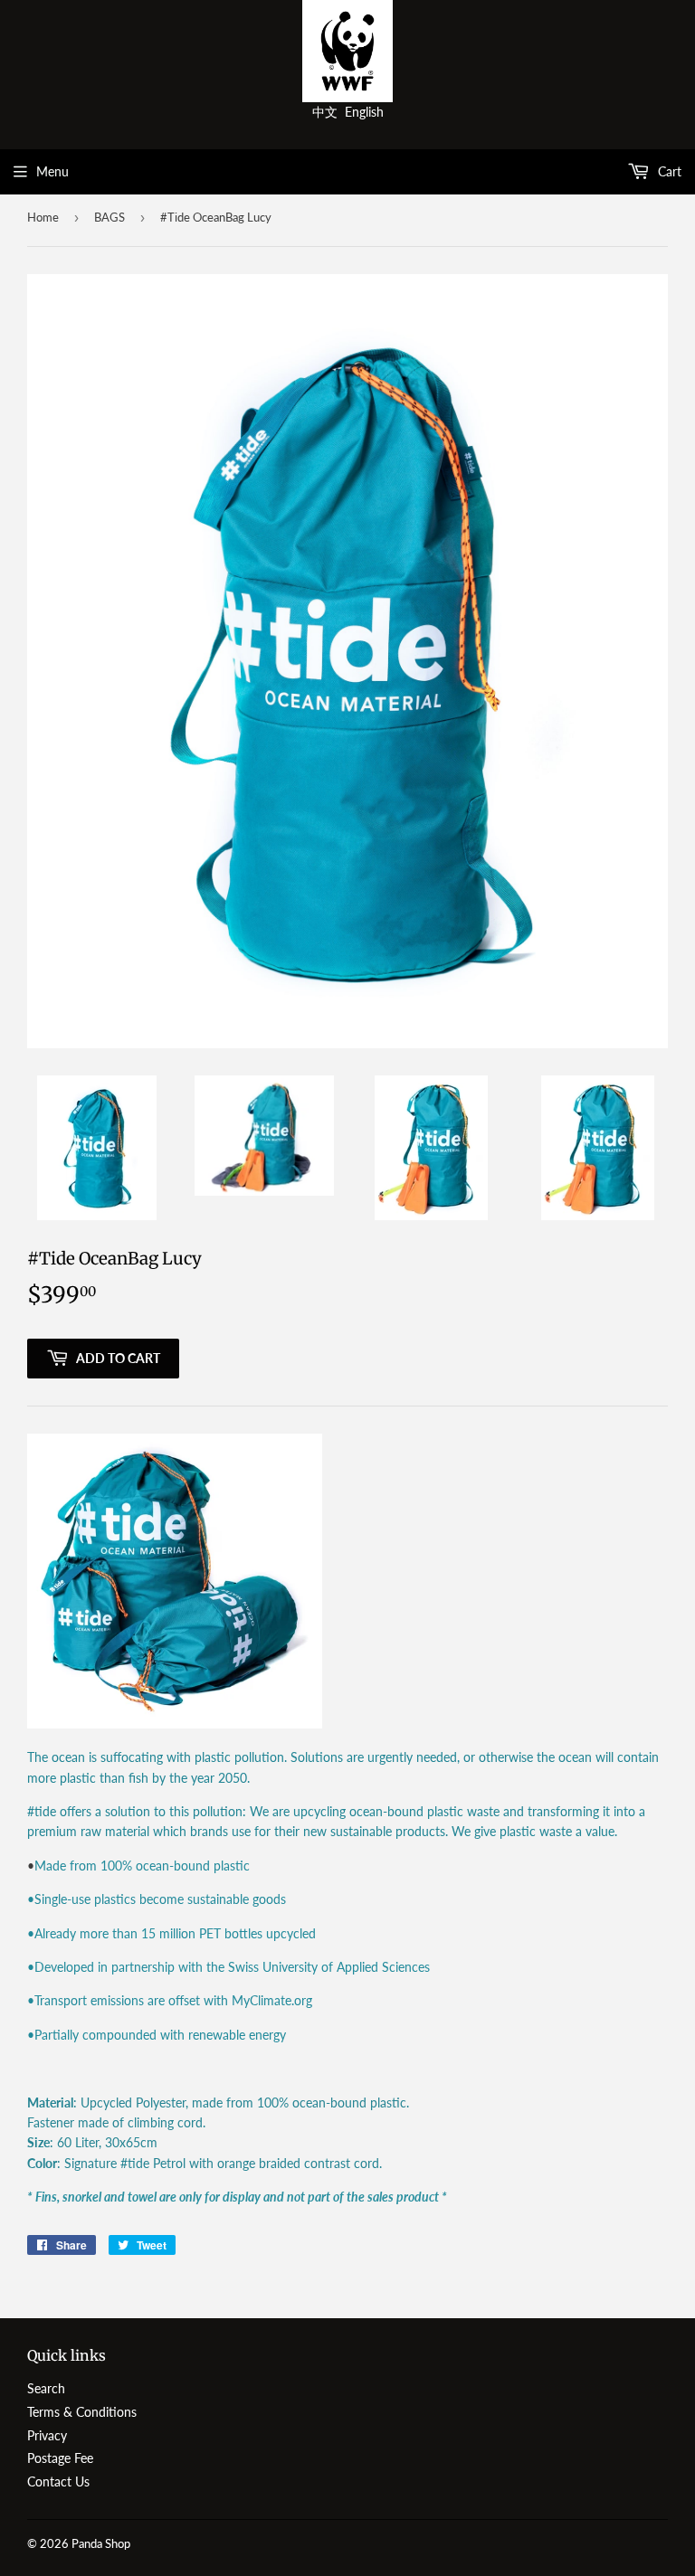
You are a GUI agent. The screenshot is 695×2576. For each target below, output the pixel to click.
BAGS (109, 217)
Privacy (47, 2435)
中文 (325, 112)
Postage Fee (60, 2458)
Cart (668, 171)
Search (46, 2388)
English (364, 112)
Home (43, 217)
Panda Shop (101, 2543)
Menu (52, 171)
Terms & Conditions (82, 2412)
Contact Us (58, 2481)
